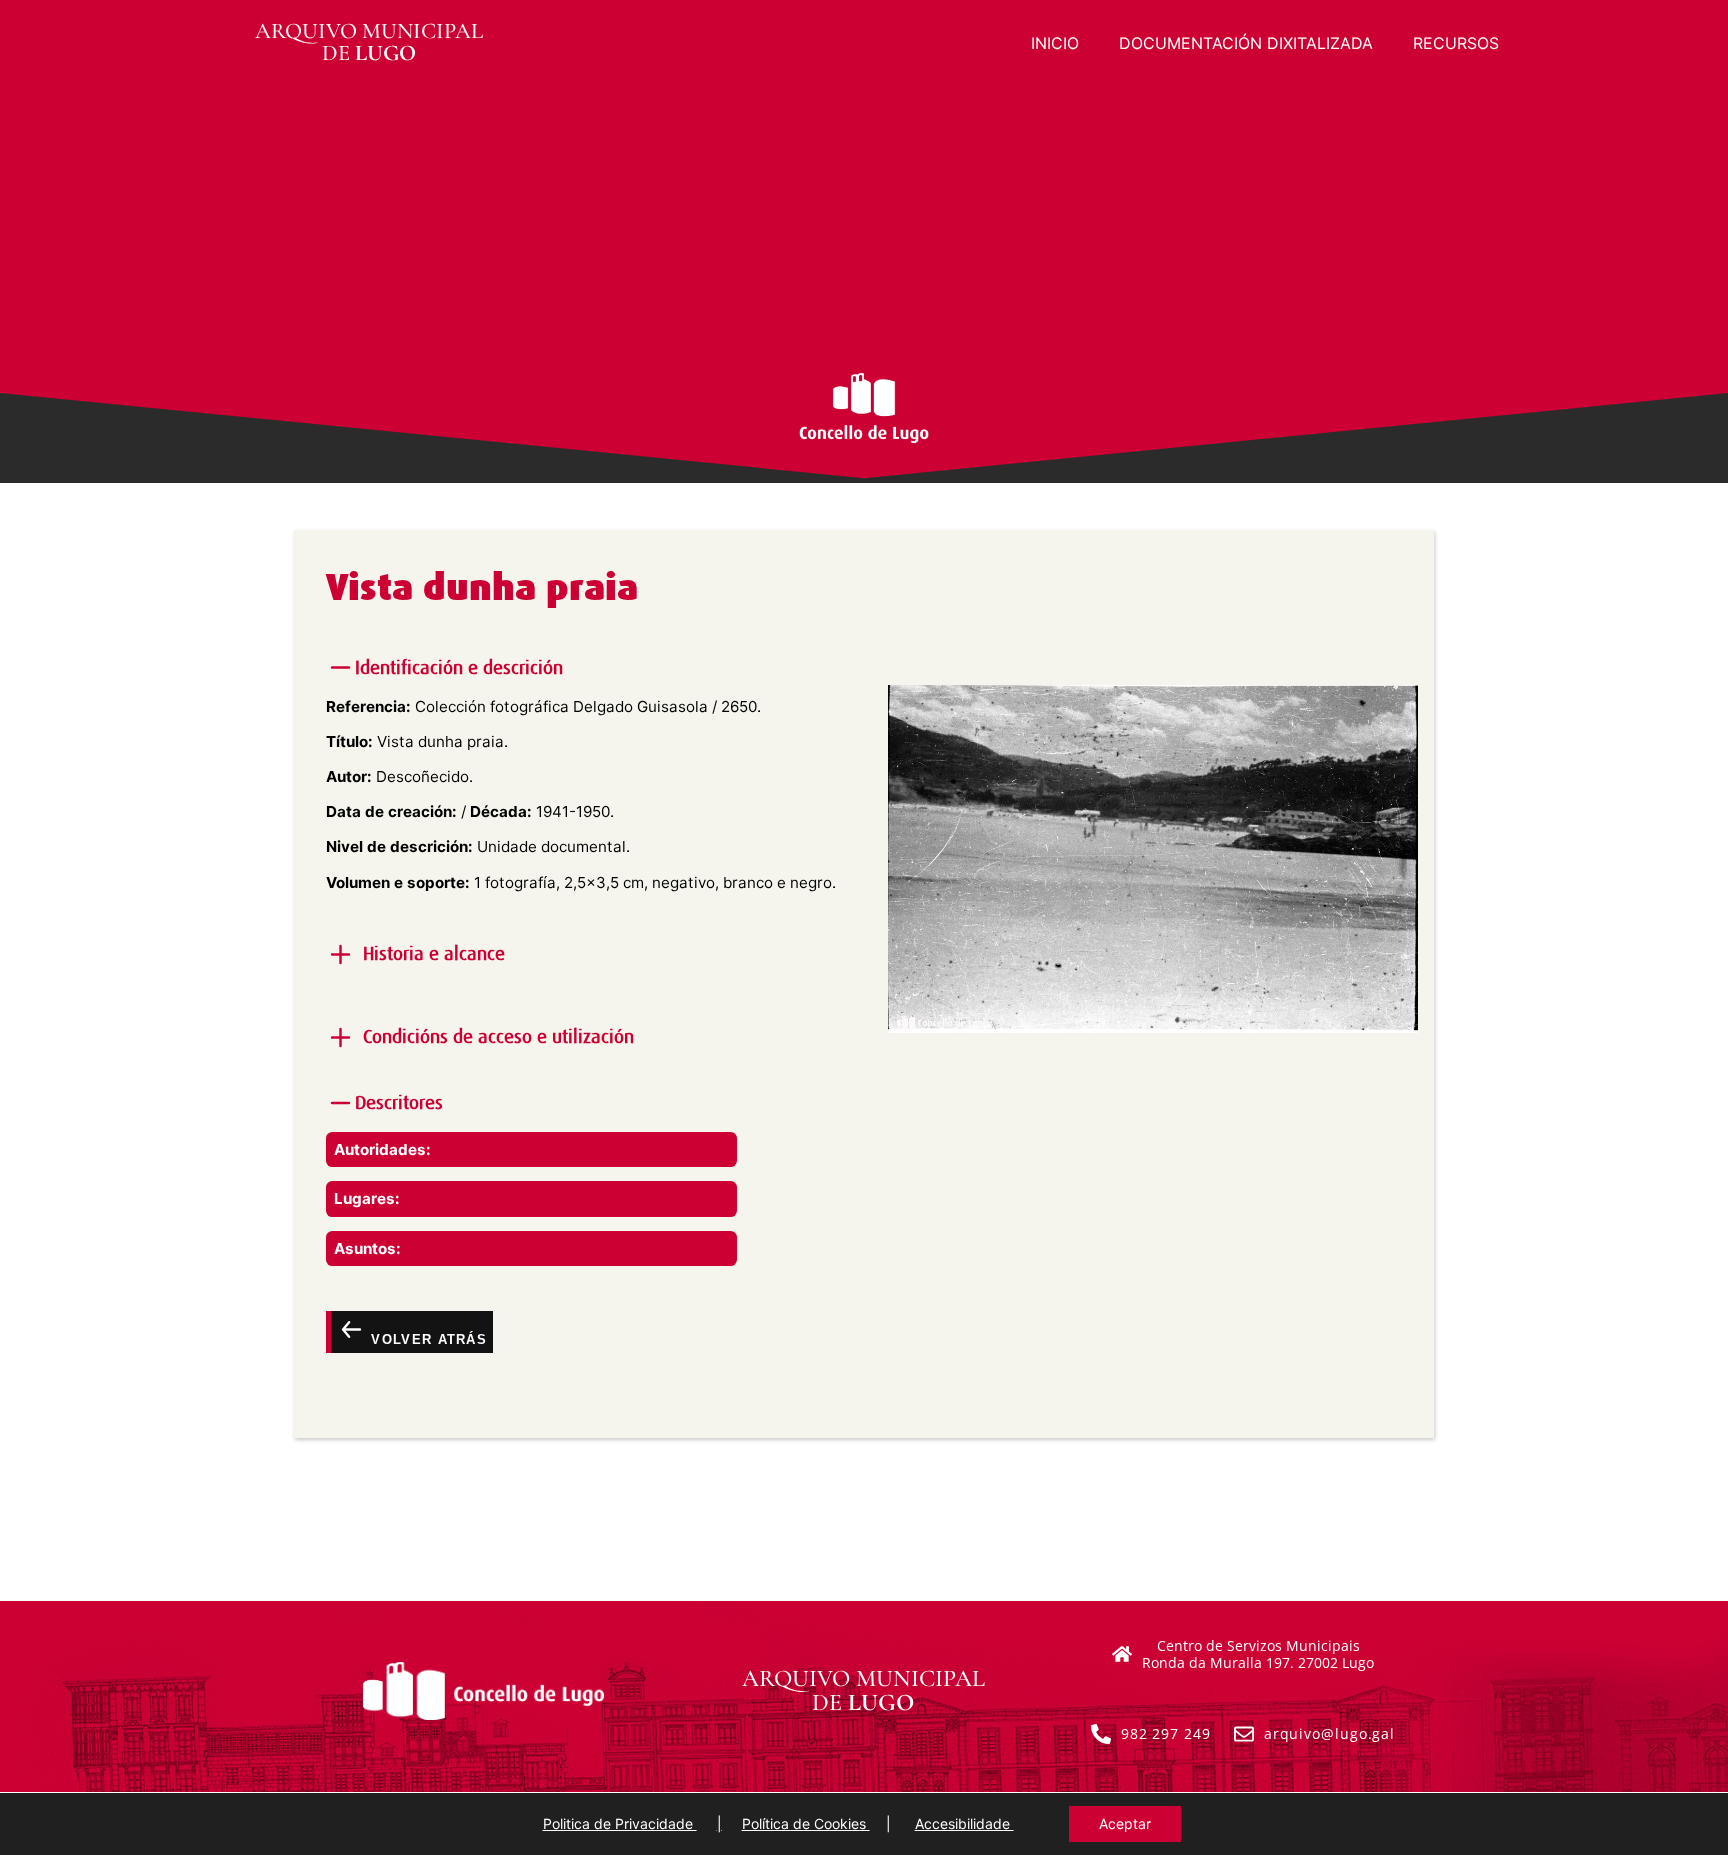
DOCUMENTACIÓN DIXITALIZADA (1246, 43)
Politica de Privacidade (620, 1823)
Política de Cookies (806, 1823)
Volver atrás (426, 1339)
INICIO (1055, 43)
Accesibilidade (964, 1823)
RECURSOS (1456, 43)
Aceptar (1125, 1823)
